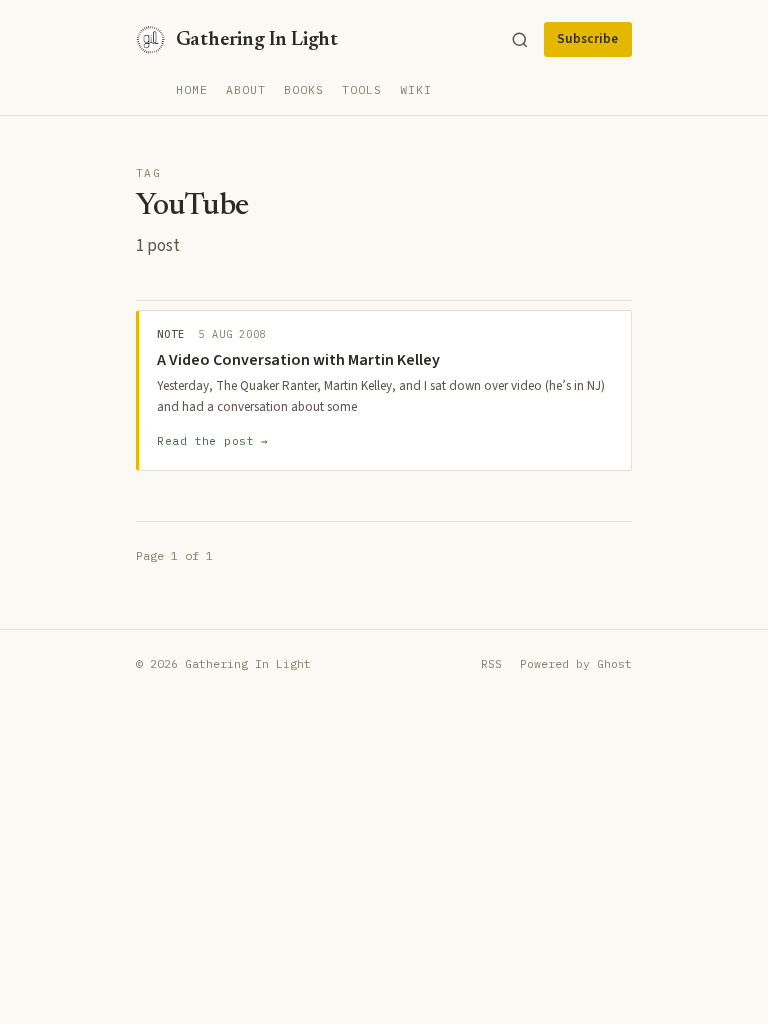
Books (304, 89)
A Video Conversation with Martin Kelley (298, 360)
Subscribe (587, 39)
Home (192, 89)
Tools (362, 89)
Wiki (416, 89)
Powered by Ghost (576, 663)
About (246, 89)
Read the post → (213, 441)
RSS (491, 663)
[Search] (520, 40)
